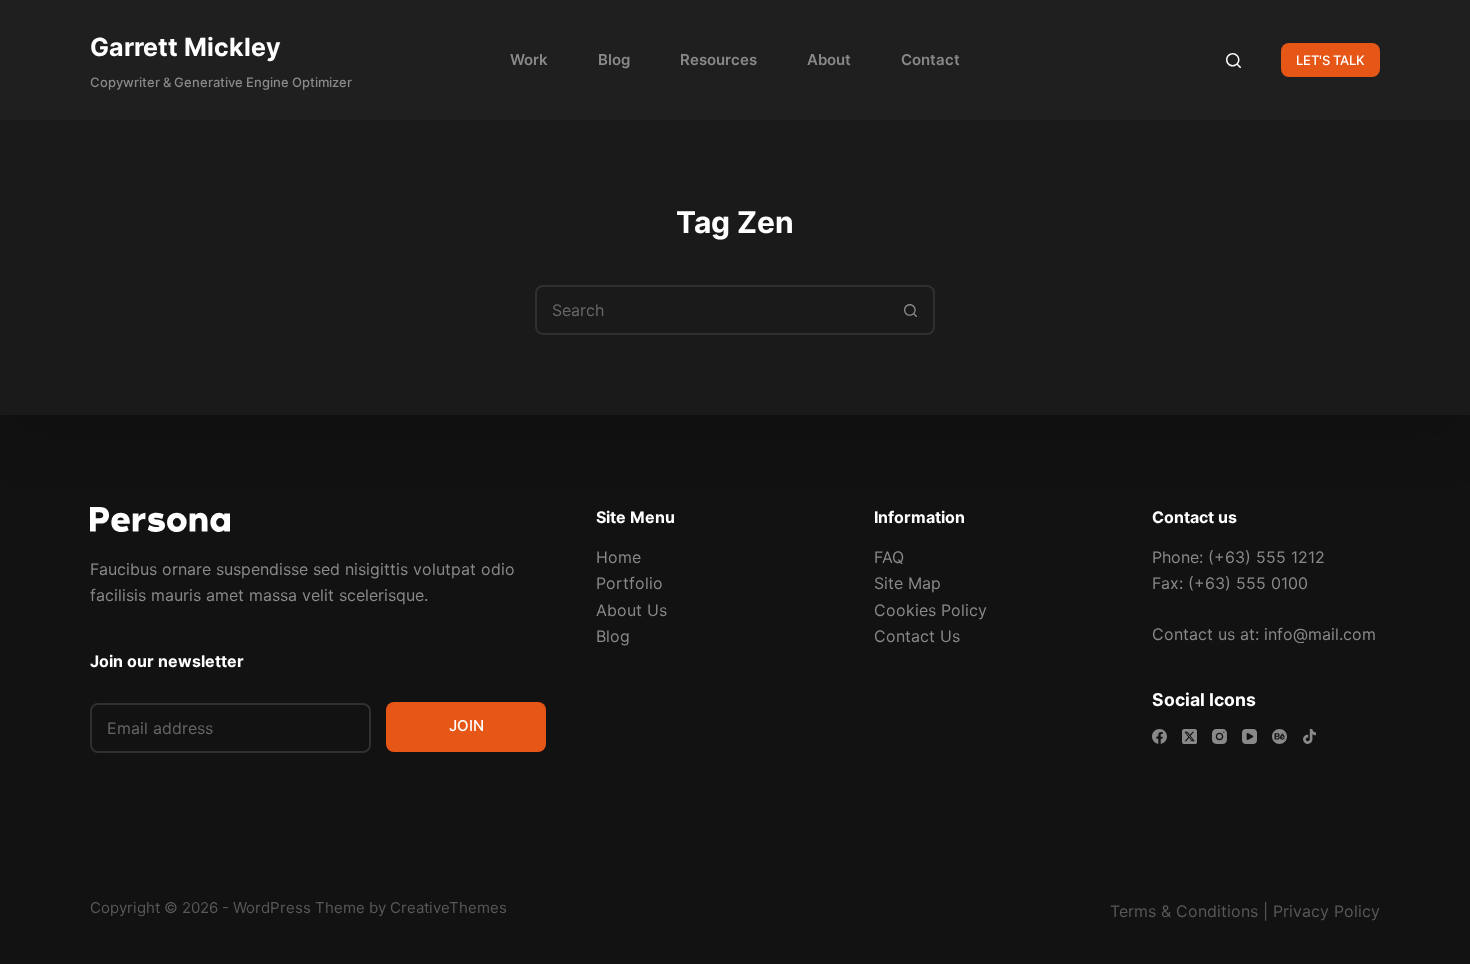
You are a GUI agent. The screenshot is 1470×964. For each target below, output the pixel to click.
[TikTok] (1309, 736)
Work (529, 59)
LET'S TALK (1330, 60)
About (829, 59)
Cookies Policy (930, 610)
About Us (631, 610)
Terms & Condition (1180, 911)
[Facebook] (1159, 736)
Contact (930, 59)
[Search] (1233, 60)
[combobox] (712, 310)
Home (618, 557)
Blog (614, 59)
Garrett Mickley (185, 47)
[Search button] (910, 310)
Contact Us (917, 636)
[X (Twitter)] (1189, 736)
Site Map (907, 583)
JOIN (466, 725)
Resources (718, 59)
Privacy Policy (1326, 911)
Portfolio (629, 583)
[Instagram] (1219, 736)
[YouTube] (1249, 736)
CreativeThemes (448, 907)
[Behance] (1279, 736)
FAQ (889, 557)
